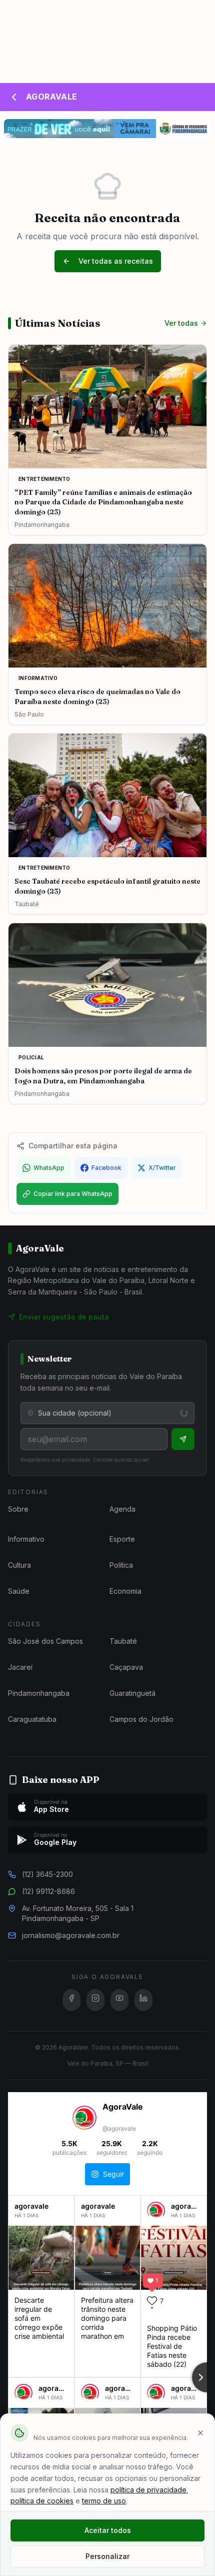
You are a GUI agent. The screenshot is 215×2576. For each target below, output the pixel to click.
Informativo (26, 1539)
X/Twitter (162, 1168)
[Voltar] (14, 97)
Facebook (106, 1168)
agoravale (31, 2206)
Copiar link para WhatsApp (73, 1194)
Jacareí (20, 1667)
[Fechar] (200, 2433)
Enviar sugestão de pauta (64, 1317)
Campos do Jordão (141, 1719)
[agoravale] (156, 2215)
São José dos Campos (45, 1641)
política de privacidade (148, 2490)
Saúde (19, 1591)
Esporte (122, 1539)
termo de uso (104, 2501)
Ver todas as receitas (116, 261)
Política (121, 1565)
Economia (125, 1591)
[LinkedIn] (143, 2000)
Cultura (19, 1565)
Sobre (18, 1509)
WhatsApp (49, 1168)
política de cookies (42, 2501)
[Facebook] (71, 2000)
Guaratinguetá (132, 1693)
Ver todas (181, 323)
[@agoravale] (84, 2119)
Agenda (122, 1509)
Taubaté (123, 1641)
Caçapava (126, 1667)
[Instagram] (95, 2000)
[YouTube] (119, 2000)
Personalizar (107, 2556)
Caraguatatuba (32, 1719)
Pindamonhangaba (39, 1693)
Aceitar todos (108, 2530)
